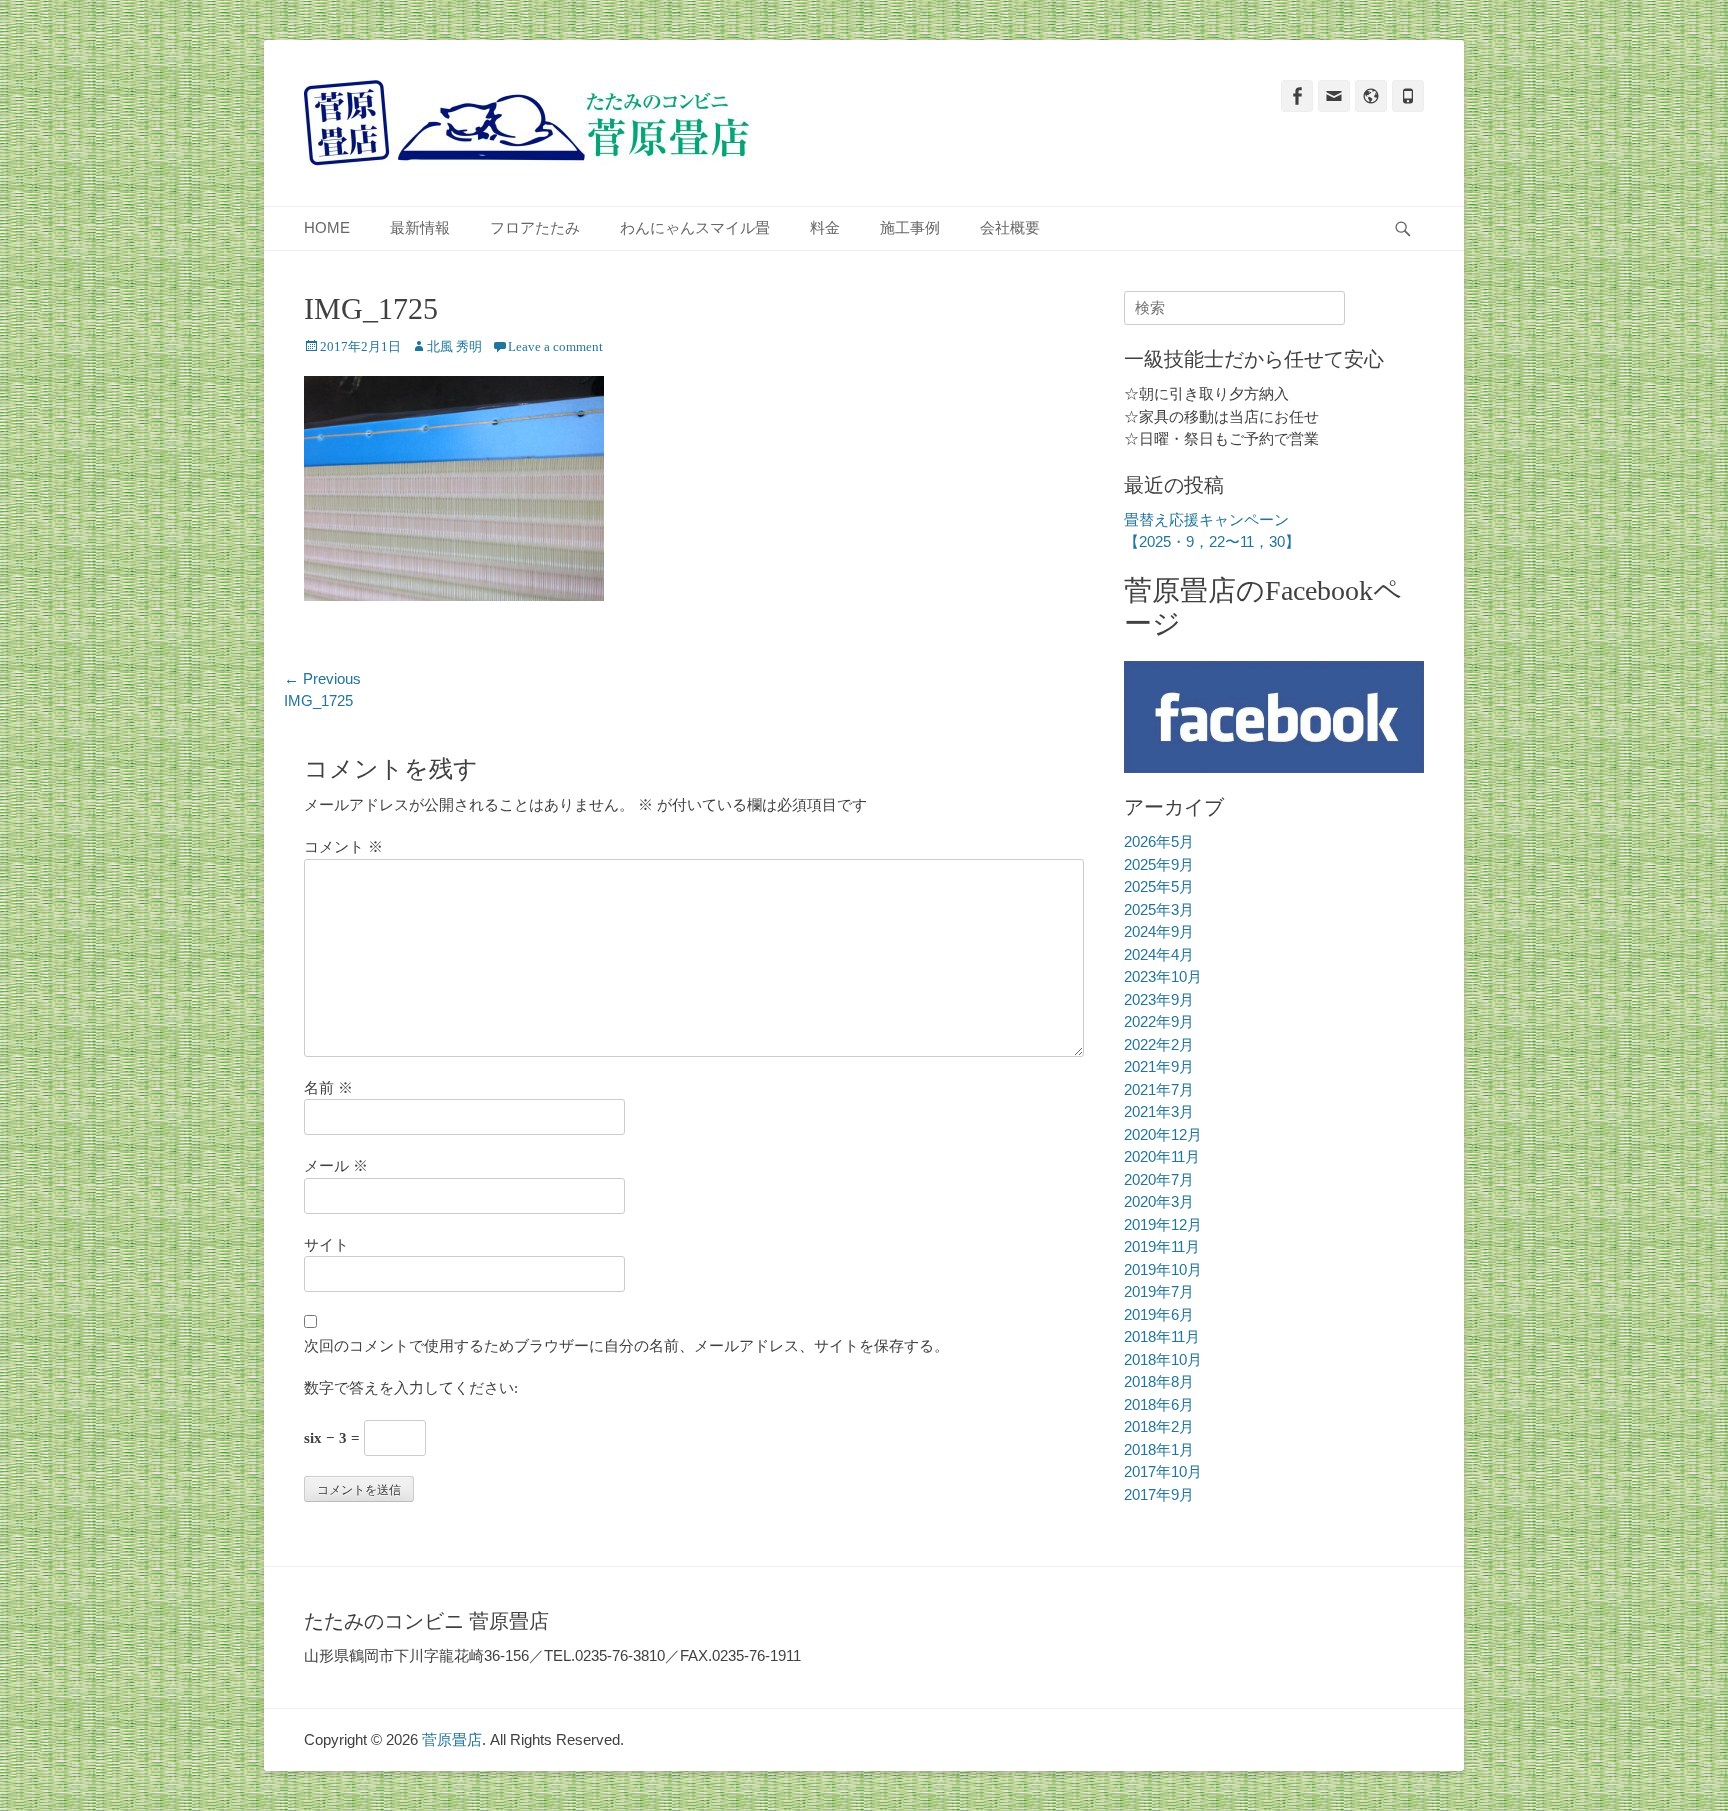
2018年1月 (1159, 1449)
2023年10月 (1163, 976)
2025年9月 (1159, 864)
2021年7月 (1159, 1089)
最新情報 (420, 227)
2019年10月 (1163, 1269)
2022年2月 (1159, 1044)
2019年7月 (1159, 1291)
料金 (825, 227)
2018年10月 (1163, 1359)
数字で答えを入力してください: (411, 1388)
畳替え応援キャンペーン (1206, 519)
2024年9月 (1159, 931)
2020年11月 (1162, 1156)
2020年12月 (1163, 1134)
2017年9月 (1159, 1494)
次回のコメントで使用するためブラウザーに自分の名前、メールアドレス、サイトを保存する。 (626, 1346)
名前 (328, 1088)
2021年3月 (1159, 1111)
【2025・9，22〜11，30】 (1212, 541)
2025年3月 (1159, 909)
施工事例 (910, 227)
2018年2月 (1159, 1426)
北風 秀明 (454, 346)
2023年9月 (1159, 999)
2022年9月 (1159, 1021)
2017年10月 (1163, 1471)
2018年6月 (1159, 1404)
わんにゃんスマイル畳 (695, 227)
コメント (343, 847)
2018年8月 (1159, 1381)
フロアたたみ (535, 227)
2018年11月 (1162, 1336)
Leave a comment (555, 346)
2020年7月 (1159, 1179)
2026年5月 (1159, 841)
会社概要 (1010, 227)
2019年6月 (1159, 1314)
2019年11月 (1162, 1246)
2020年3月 (1159, 1201)
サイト (326, 1245)
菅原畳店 (452, 1739)
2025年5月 (1159, 886)
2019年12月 (1163, 1224)
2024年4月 (1159, 954)
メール (336, 1166)
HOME (327, 227)
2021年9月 (1159, 1066)
